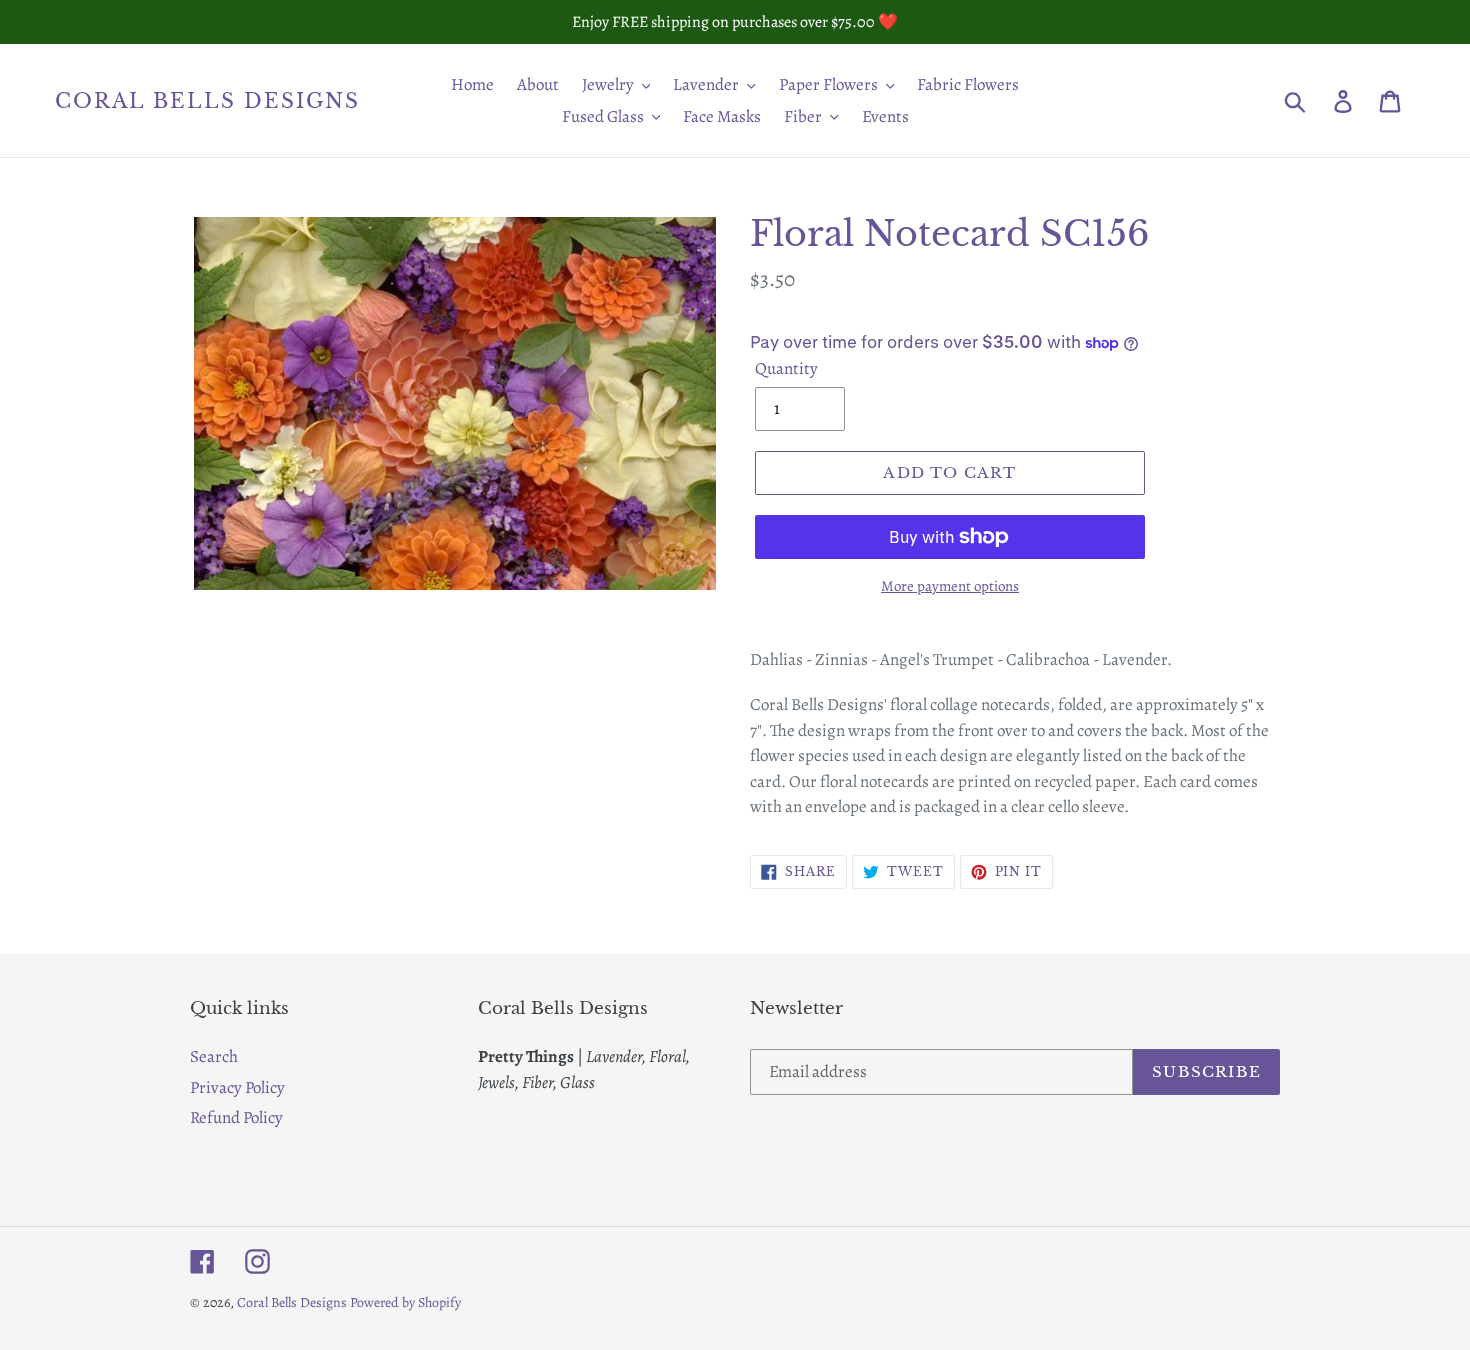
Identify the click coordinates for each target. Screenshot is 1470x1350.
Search (214, 1056)
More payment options (950, 586)
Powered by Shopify (405, 1302)
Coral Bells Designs (207, 101)
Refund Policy (236, 1117)
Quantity (786, 368)
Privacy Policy (237, 1087)
